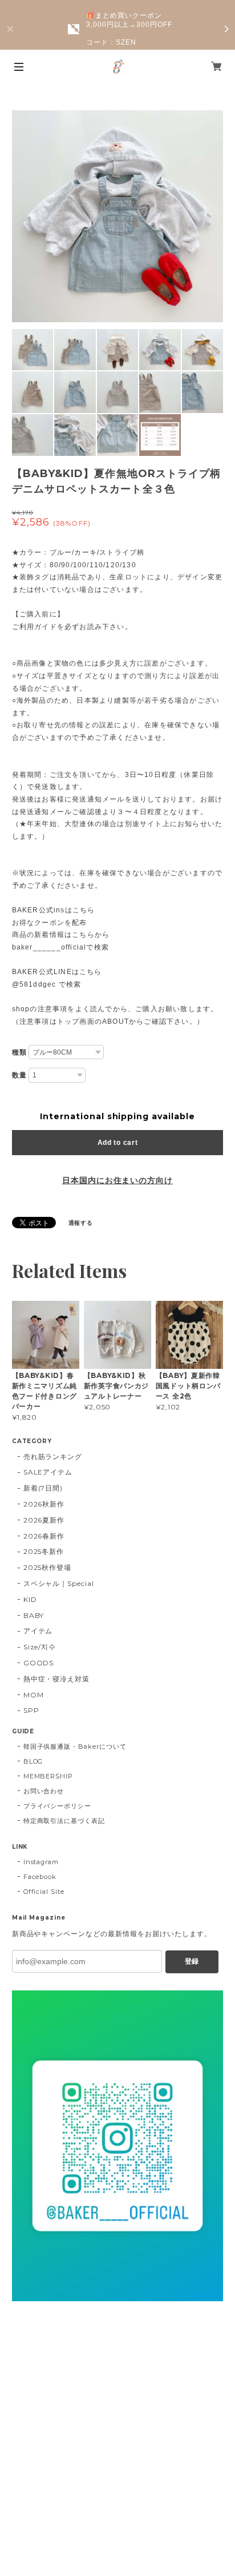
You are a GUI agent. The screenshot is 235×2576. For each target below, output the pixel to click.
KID (30, 1599)
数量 (19, 1075)
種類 (19, 1052)
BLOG (33, 1761)
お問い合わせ (44, 1791)
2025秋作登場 (48, 1567)
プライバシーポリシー (58, 1806)
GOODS (39, 1663)
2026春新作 (44, 1536)
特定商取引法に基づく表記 (64, 1821)
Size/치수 (40, 1647)
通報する (81, 1223)
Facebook (40, 1877)
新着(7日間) (43, 1488)
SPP (31, 1710)
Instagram (41, 1862)
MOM (34, 1695)
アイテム (38, 1631)
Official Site (44, 1892)
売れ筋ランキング (53, 1457)
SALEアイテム (48, 1472)
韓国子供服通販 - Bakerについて (75, 1746)
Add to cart (118, 1143)
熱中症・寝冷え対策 (57, 1679)
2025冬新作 (44, 1551)
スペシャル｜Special (59, 1583)
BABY (34, 1615)
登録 (192, 1961)
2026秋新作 (44, 1504)
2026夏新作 (44, 1520)
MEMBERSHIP (48, 1776)
